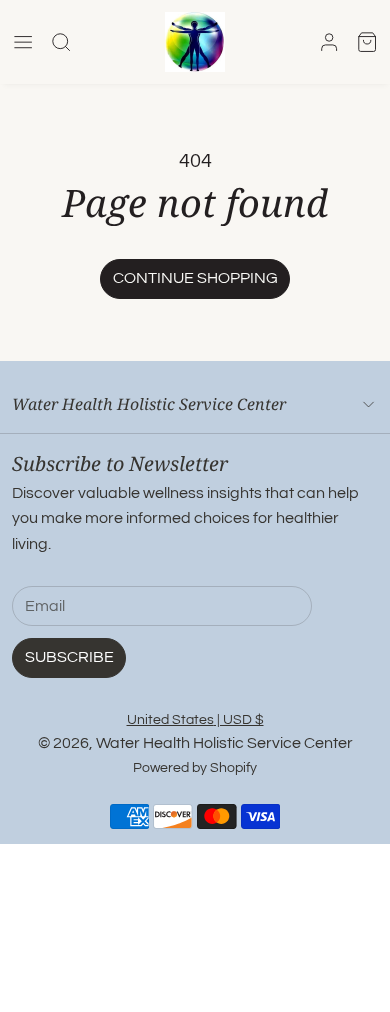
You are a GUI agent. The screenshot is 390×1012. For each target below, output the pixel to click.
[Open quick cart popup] (367, 42)
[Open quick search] (61, 42)
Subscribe (69, 657)
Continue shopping (195, 278)
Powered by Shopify (195, 767)
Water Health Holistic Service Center (224, 743)
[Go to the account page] (329, 42)
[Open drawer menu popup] (23, 42)
